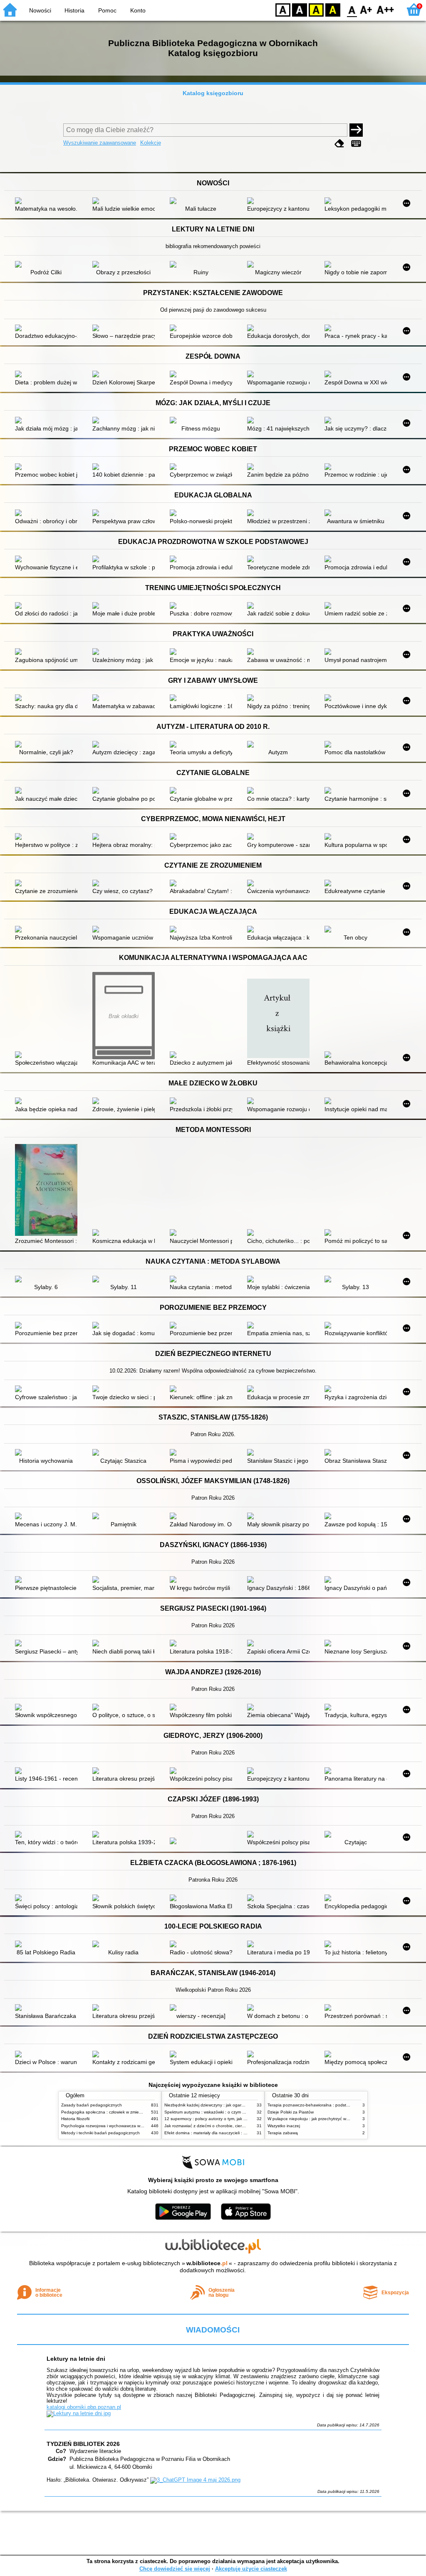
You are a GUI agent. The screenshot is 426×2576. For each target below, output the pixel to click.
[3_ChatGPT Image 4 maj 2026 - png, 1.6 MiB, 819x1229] (195, 2480)
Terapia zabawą (283, 2133)
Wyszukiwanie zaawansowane (100, 143)
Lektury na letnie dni (76, 2359)
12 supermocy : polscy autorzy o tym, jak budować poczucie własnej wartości (238, 2119)
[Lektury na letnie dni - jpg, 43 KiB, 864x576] (79, 2413)
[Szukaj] (356, 130)
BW (300, 9)
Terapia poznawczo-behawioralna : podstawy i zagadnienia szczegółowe (337, 2105)
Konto (138, 10)
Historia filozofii (75, 2119)
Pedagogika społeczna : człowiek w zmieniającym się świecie (119, 2112)
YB (316, 9)
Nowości (40, 10)
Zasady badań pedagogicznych (92, 2105)
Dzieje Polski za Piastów (291, 2112)
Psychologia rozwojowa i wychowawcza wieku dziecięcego (117, 2126)
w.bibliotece (207, 2263)
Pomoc (107, 10)
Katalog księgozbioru (213, 93)
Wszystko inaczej (284, 2126)
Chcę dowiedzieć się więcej (175, 2569)
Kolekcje (151, 143)
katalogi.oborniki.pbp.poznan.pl (84, 2407)
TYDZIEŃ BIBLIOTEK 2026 (83, 2444)
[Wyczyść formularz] (339, 144)
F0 (352, 9)
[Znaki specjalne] (356, 144)
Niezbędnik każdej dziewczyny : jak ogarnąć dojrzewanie (218, 2105)
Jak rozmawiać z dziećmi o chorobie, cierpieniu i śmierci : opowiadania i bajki (237, 2126)
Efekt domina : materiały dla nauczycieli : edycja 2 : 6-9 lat (220, 2133)
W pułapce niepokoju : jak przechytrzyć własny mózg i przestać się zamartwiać (342, 2119)
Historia (74, 10)
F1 (366, 9)
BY (333, 9)
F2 (385, 9)
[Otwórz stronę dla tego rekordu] (48, 202)
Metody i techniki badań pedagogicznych (100, 2133)
